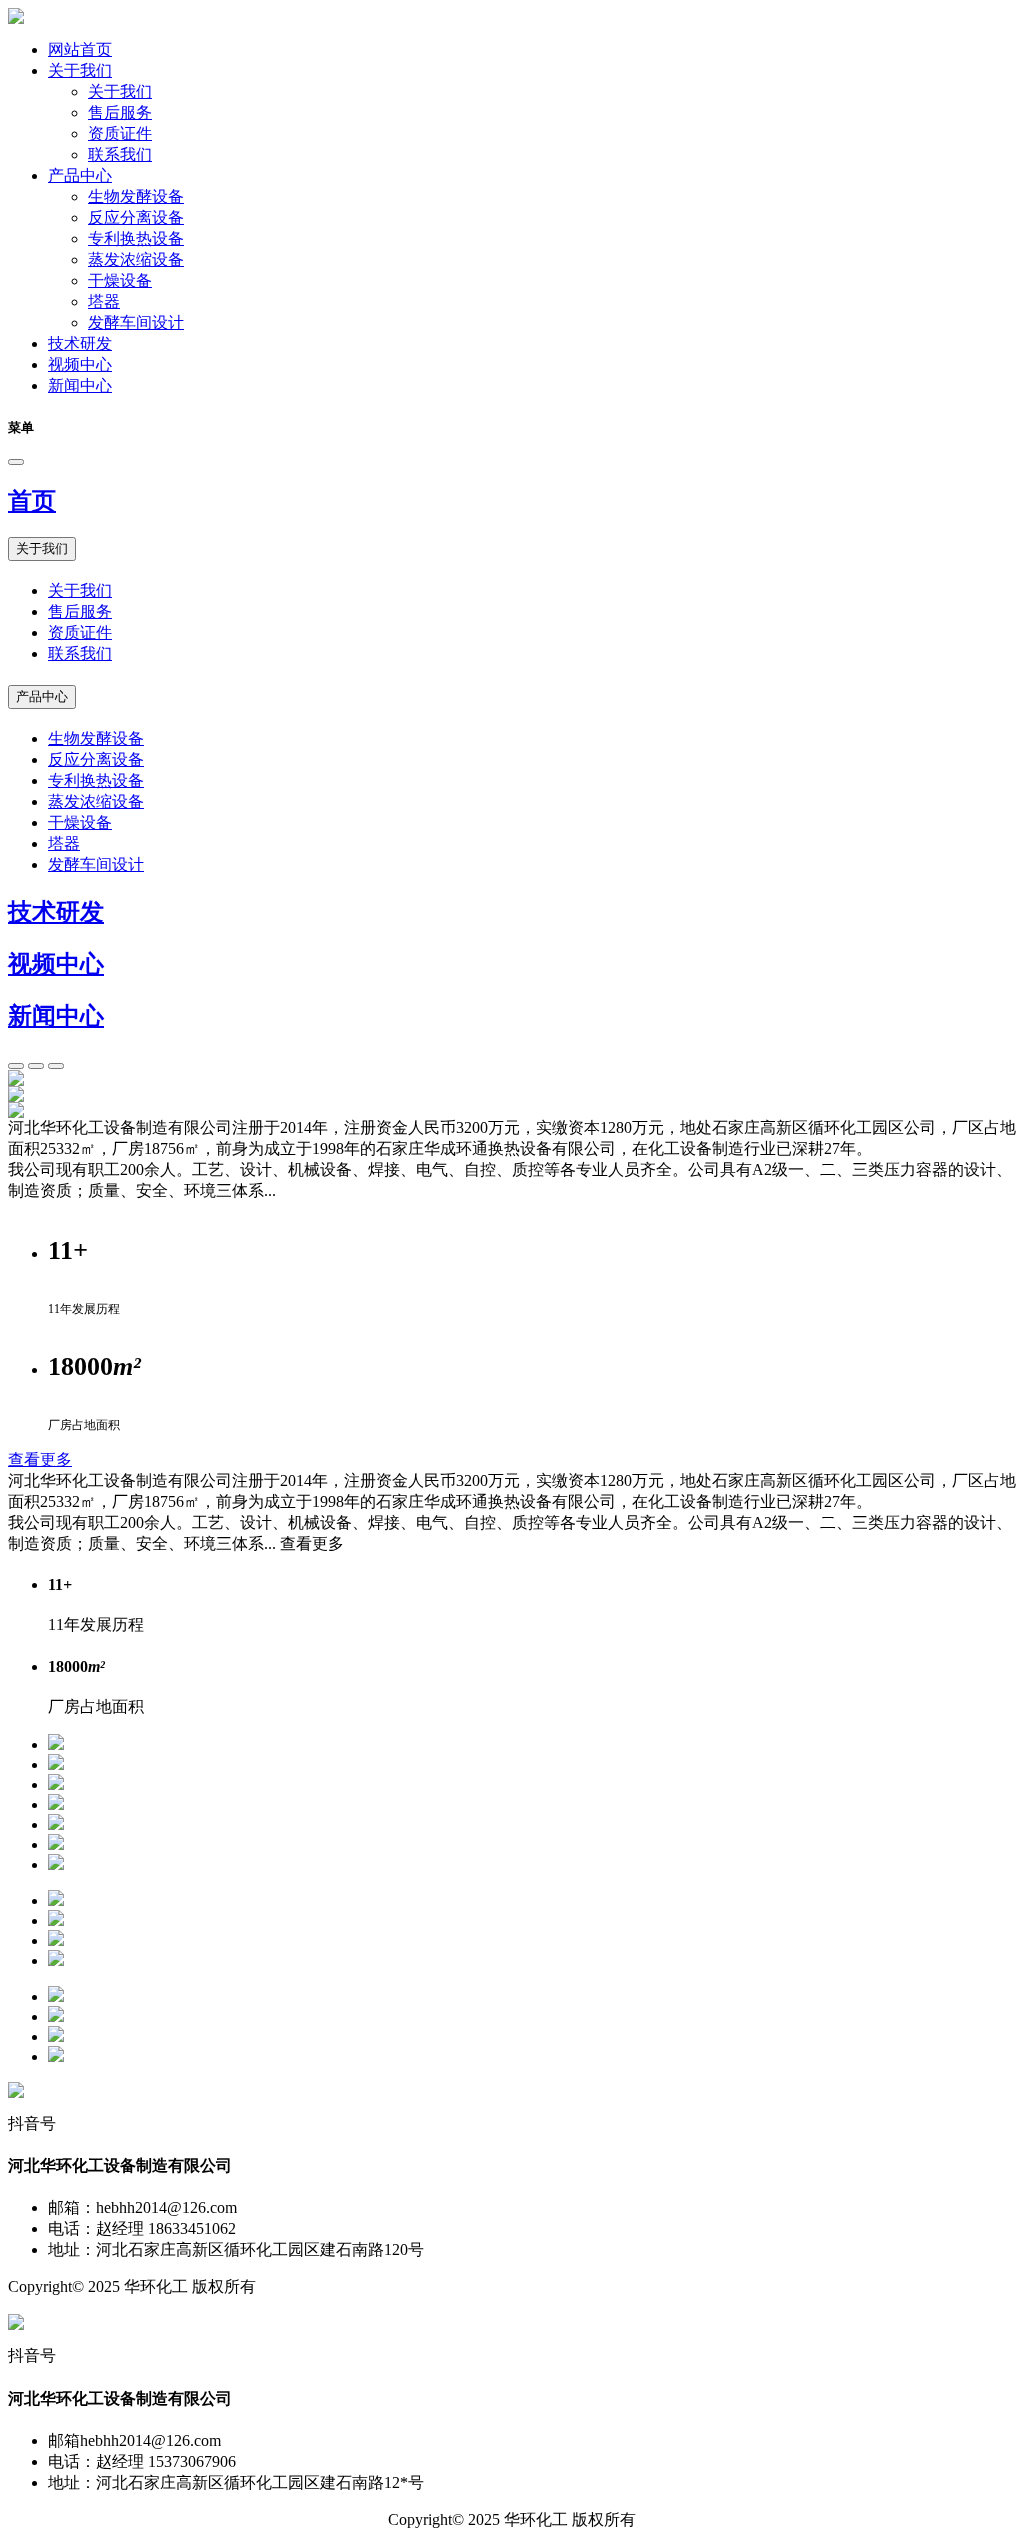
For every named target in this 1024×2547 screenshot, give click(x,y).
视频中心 (80, 364)
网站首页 (80, 49)
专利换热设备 (136, 238)
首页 (32, 501)
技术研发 (80, 343)
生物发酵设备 (136, 196)
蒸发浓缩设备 (136, 259)
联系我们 (120, 154)
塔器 (104, 301)
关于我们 (80, 70)
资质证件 (120, 133)
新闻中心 (80, 385)
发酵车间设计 (136, 322)
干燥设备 (120, 280)
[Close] (16, 462)
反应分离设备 (136, 217)
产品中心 (80, 175)
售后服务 (120, 112)
